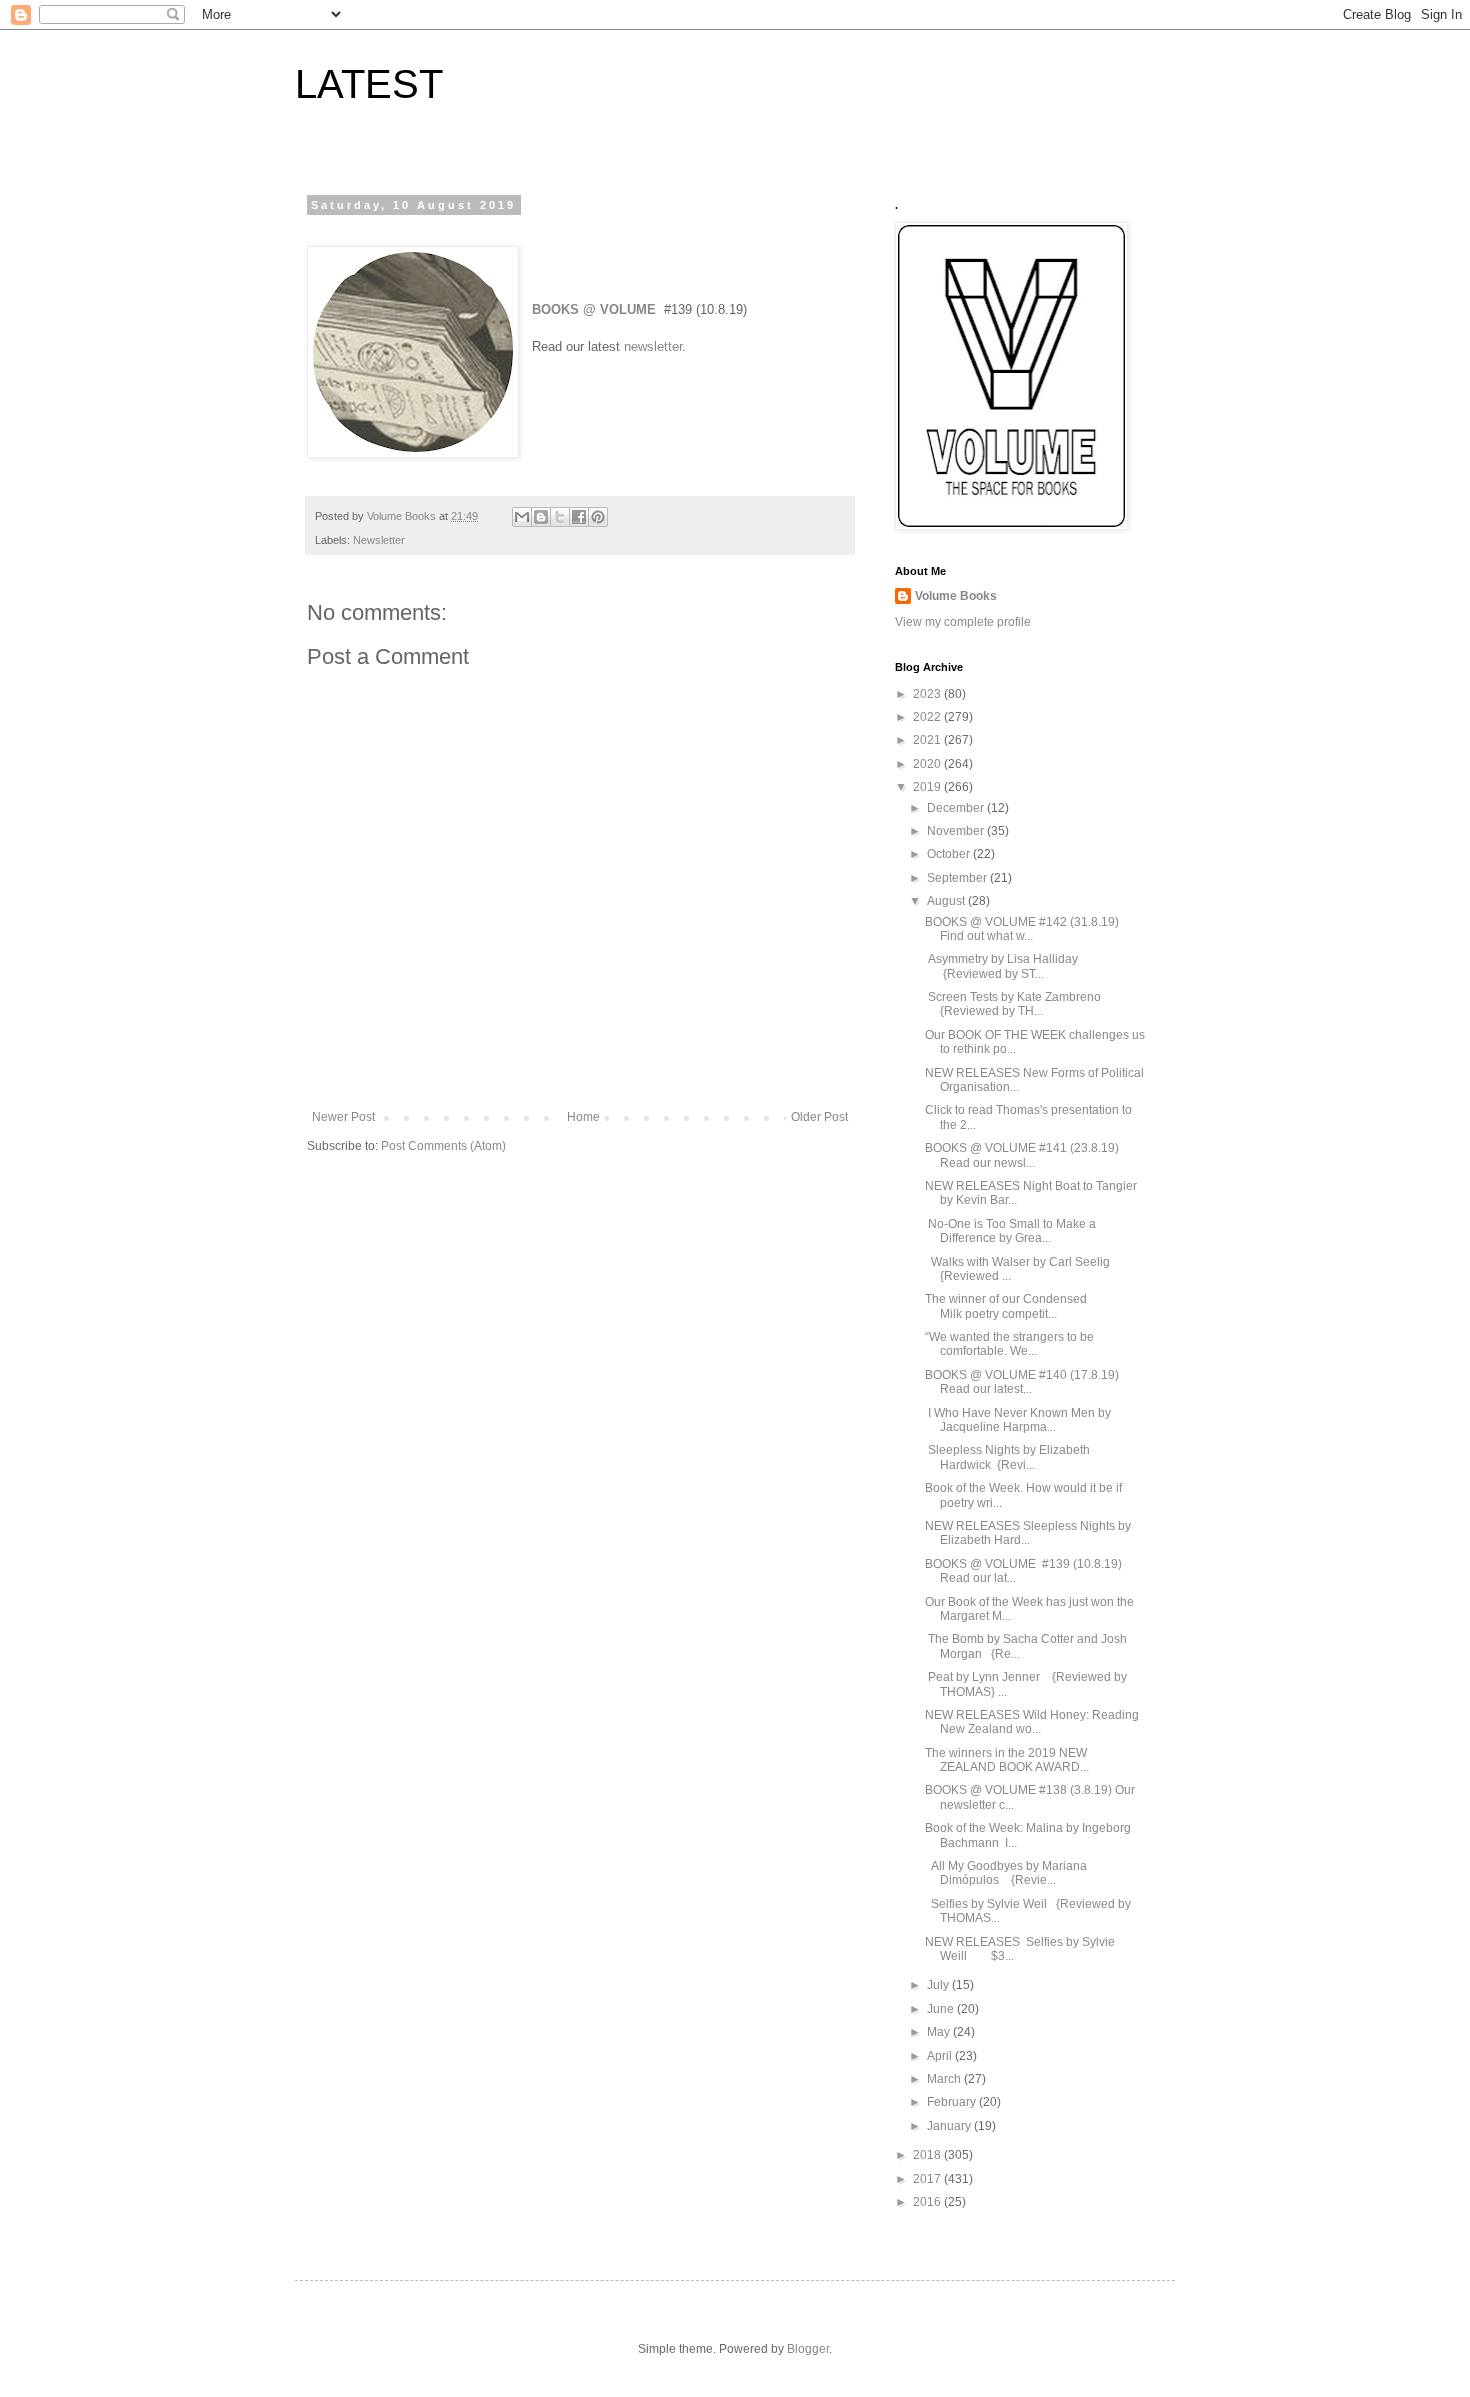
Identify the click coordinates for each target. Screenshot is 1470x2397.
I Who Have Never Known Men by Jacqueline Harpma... (1018, 1420)
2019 (928, 787)
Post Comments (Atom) (443, 1146)
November (957, 831)
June (942, 2009)
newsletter (653, 346)
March (945, 2079)
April (941, 2056)
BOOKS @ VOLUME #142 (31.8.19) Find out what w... (1022, 929)
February (953, 2102)
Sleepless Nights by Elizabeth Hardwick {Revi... (1007, 1457)
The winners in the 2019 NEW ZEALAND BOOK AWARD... (1007, 1760)
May (940, 2032)
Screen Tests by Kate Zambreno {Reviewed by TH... (1017, 1004)
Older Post (819, 1117)
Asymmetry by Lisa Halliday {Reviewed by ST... (1009, 966)
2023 (928, 694)
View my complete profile (963, 622)
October (950, 854)
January (950, 2126)
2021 (928, 740)
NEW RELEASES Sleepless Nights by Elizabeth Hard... (1028, 1533)
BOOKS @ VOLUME (594, 309)
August (947, 901)
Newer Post (343, 1117)
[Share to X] (560, 517)
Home (583, 1117)
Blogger (808, 2349)
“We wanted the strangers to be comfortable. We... (1009, 1344)
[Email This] (522, 517)
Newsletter (379, 540)
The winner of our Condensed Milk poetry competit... (1006, 1306)
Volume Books (956, 596)
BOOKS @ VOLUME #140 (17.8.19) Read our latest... (1022, 1382)
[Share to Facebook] (579, 517)
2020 (928, 764)
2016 (928, 2202)
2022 (928, 717)
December (957, 808)
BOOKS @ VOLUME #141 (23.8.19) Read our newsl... (1022, 1155)
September (958, 878)
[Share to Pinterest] (598, 517)
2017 (928, 2179)
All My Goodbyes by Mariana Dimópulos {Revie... (1006, 1873)
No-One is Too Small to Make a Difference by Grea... (1010, 1231)
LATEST (369, 84)
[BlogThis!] (541, 517)
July (939, 1985)
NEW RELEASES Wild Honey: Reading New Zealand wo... (1032, 1722)
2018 (928, 2155)
